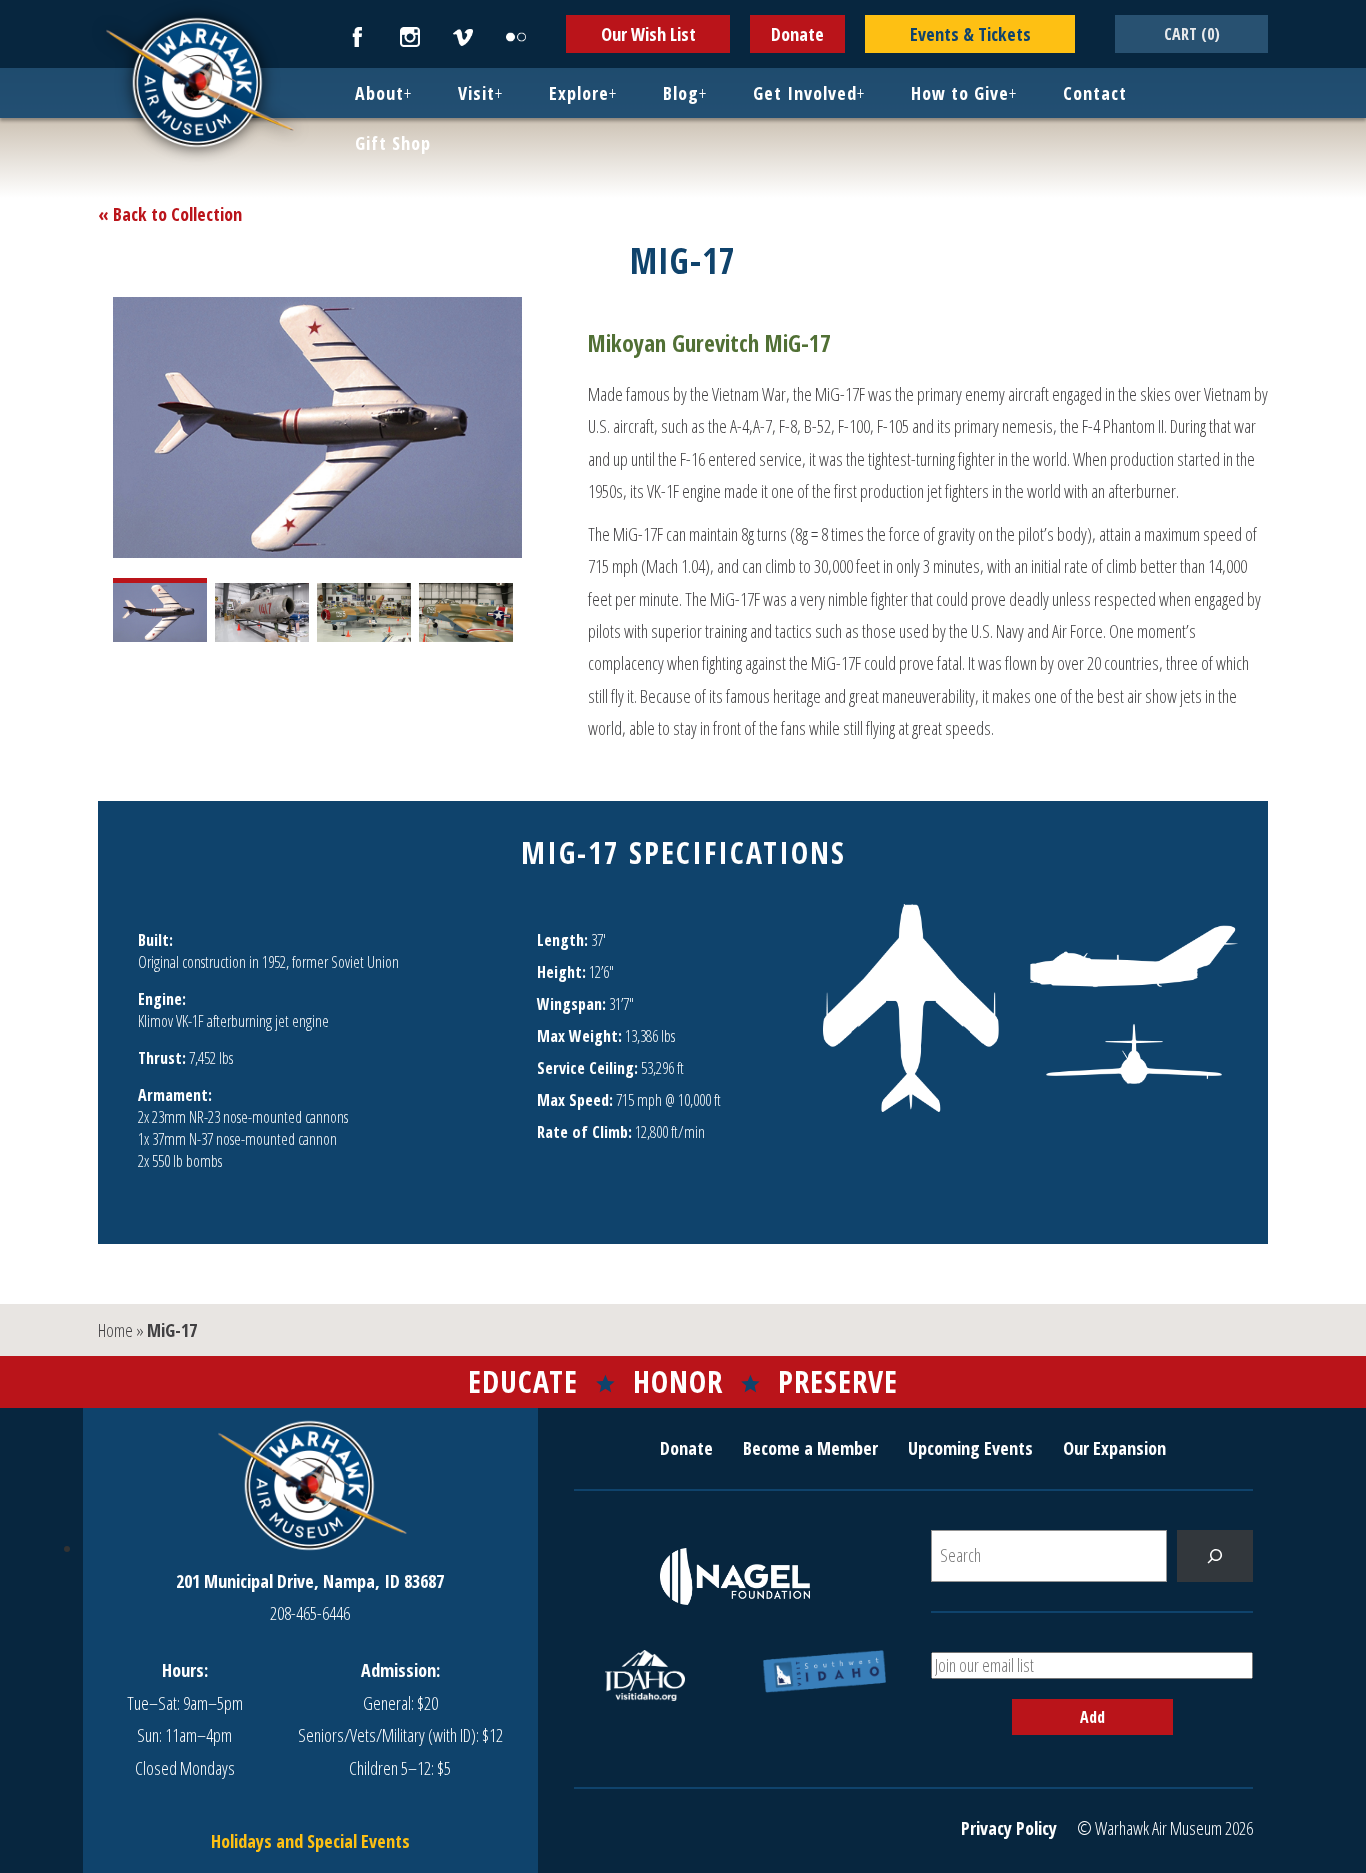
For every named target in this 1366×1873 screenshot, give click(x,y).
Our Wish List (648, 34)
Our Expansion (1114, 1448)
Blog (681, 93)
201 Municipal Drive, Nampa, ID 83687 (310, 1581)
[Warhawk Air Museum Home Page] (198, 145)
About (379, 93)
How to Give (960, 93)
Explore (579, 93)
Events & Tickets (970, 34)
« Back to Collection (170, 214)
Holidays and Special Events (310, 1841)
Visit (476, 93)
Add (1092, 1717)
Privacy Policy (1009, 1828)
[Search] (1215, 1556)
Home (115, 1330)
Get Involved (805, 93)
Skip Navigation (26, 4)
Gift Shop (393, 143)
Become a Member (810, 1448)
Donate (797, 34)
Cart (1192, 34)
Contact (1095, 93)
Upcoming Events (970, 1448)
